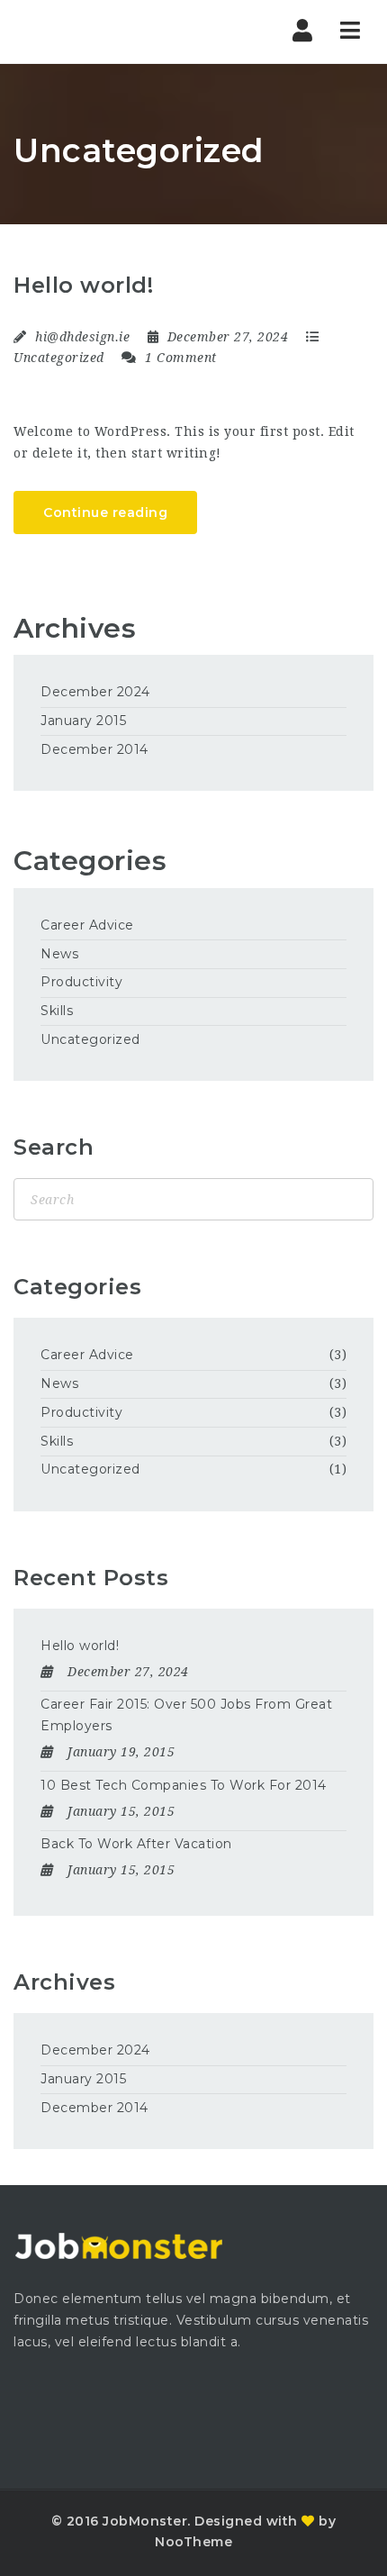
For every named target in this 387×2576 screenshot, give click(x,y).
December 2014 (94, 749)
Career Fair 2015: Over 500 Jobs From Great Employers (186, 1715)
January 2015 (83, 721)
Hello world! (83, 285)
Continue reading (105, 512)
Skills (57, 1011)
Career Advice (87, 925)
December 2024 (95, 692)
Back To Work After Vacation (136, 1844)
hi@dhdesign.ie (82, 337)
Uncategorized (59, 358)
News (59, 954)
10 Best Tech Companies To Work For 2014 (184, 1785)
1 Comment (179, 358)
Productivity (81, 982)
